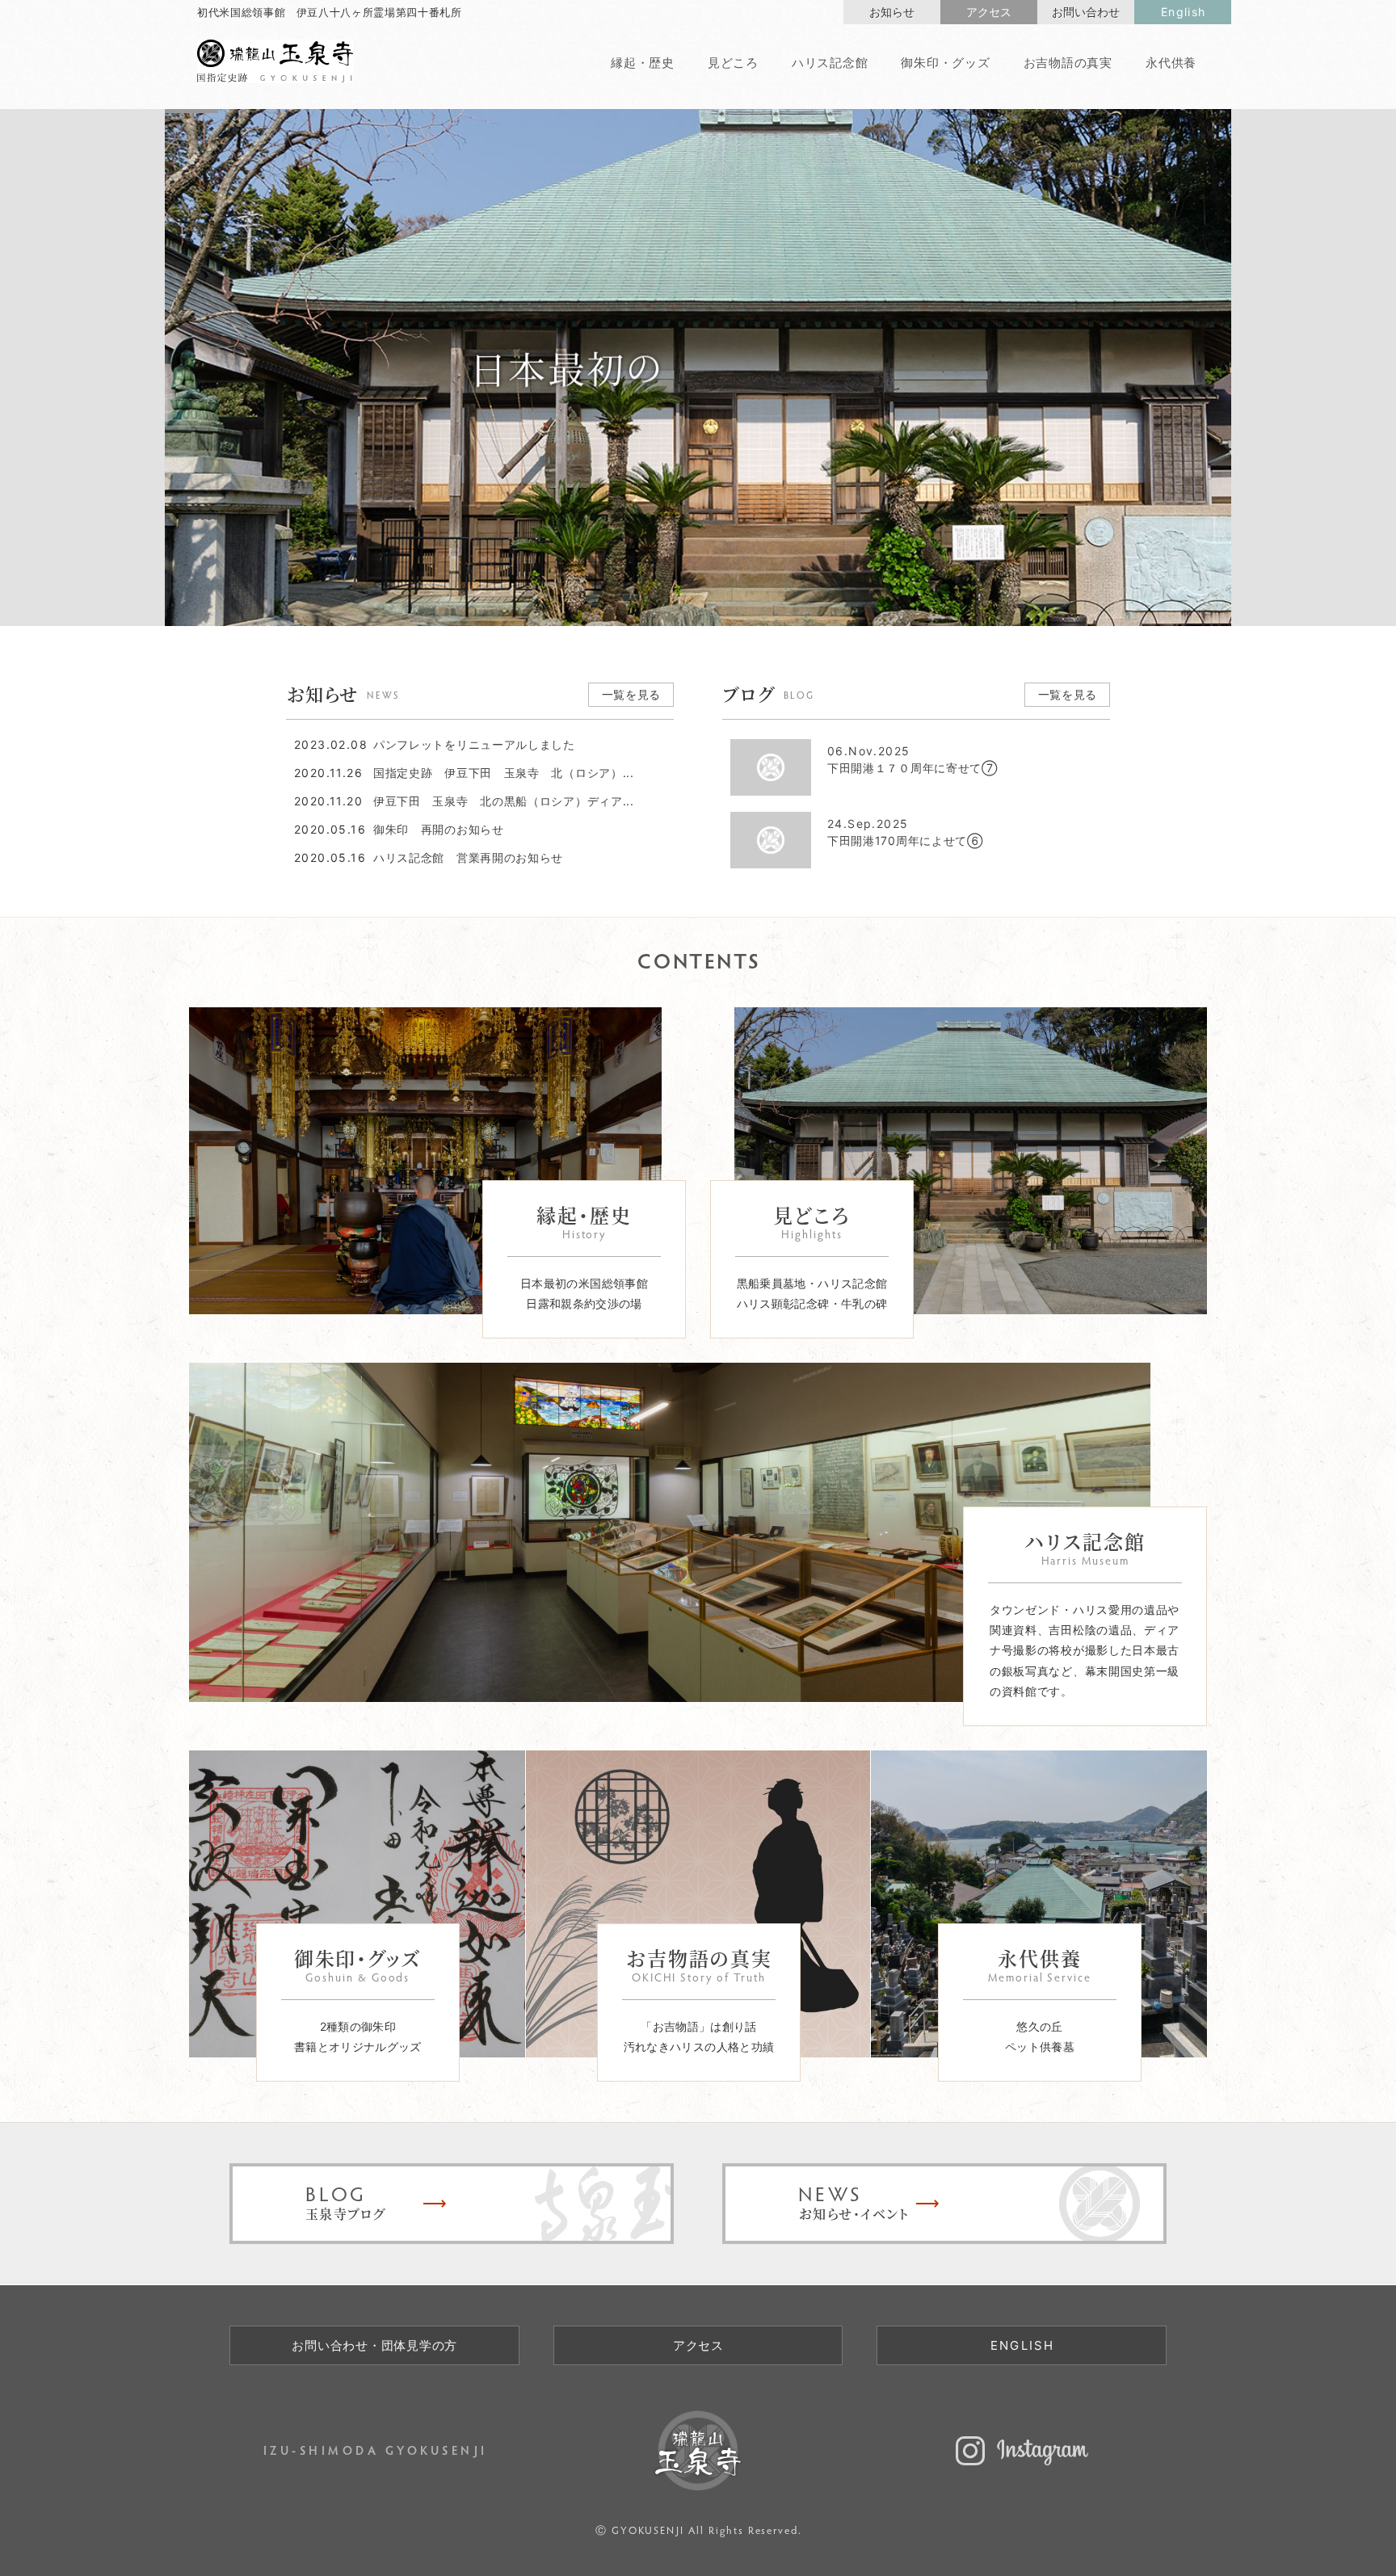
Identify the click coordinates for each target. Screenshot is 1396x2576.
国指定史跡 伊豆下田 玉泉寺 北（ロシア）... (504, 773)
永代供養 (1171, 63)
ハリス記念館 (830, 63)
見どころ (733, 63)
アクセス (989, 12)
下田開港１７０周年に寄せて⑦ (912, 760)
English (1184, 12)
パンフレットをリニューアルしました (474, 745)
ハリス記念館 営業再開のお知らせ (468, 858)
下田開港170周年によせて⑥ (905, 833)
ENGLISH (1023, 2345)
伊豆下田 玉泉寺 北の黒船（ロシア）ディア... (504, 801)
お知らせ (892, 12)
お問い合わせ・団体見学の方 (374, 2345)
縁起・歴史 (643, 63)
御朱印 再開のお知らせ (439, 830)
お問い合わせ (1086, 12)
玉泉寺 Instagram (1022, 2451)
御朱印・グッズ (945, 63)
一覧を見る (632, 694)
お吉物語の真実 (1068, 63)
